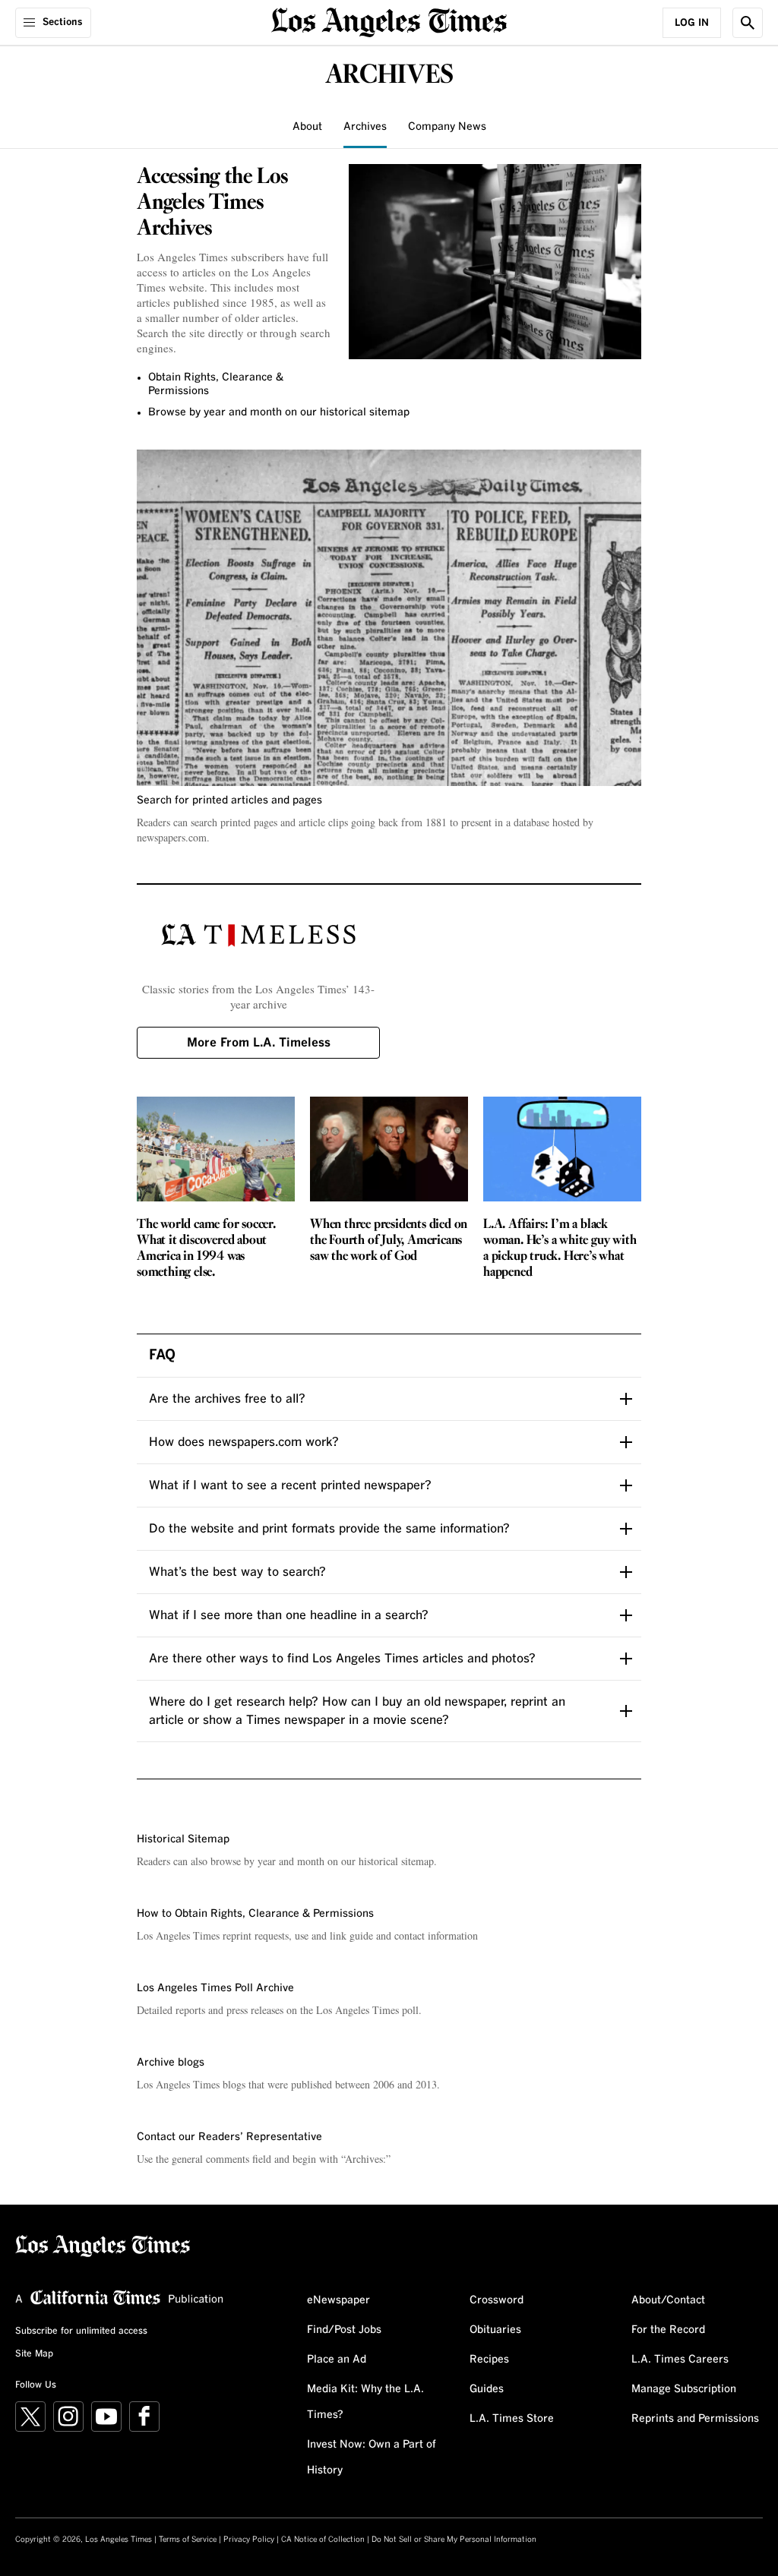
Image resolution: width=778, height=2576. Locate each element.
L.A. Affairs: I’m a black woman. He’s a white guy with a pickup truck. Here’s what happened (560, 1249)
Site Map (34, 2354)
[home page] (389, 21)
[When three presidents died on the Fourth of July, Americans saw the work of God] (389, 1149)
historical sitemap (396, 1861)
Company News (447, 127)
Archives (365, 127)
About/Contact (668, 2300)
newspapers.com (172, 837)
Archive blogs (171, 2063)
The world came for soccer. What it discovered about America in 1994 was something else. (206, 1249)
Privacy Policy (249, 2540)
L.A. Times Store (512, 2419)
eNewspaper (338, 2300)
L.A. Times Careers (680, 2360)
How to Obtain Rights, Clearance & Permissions (255, 1914)
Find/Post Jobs (344, 2330)
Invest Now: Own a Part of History (372, 2458)
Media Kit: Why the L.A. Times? (365, 2402)
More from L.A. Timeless (259, 1043)
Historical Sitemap (183, 1839)
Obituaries (495, 2330)
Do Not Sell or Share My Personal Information (454, 2540)
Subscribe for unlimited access (81, 2331)
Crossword (497, 2300)
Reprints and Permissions (695, 2419)
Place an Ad (337, 2360)
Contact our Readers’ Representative (229, 2137)
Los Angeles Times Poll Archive (215, 1988)
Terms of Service (188, 2540)
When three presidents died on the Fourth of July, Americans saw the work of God (389, 1241)
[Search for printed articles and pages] (389, 618)
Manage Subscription (684, 2389)
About (307, 127)
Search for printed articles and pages (229, 800)
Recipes (489, 2360)
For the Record (668, 2330)
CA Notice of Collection (323, 2540)
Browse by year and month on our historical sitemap (279, 412)
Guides (487, 2389)
